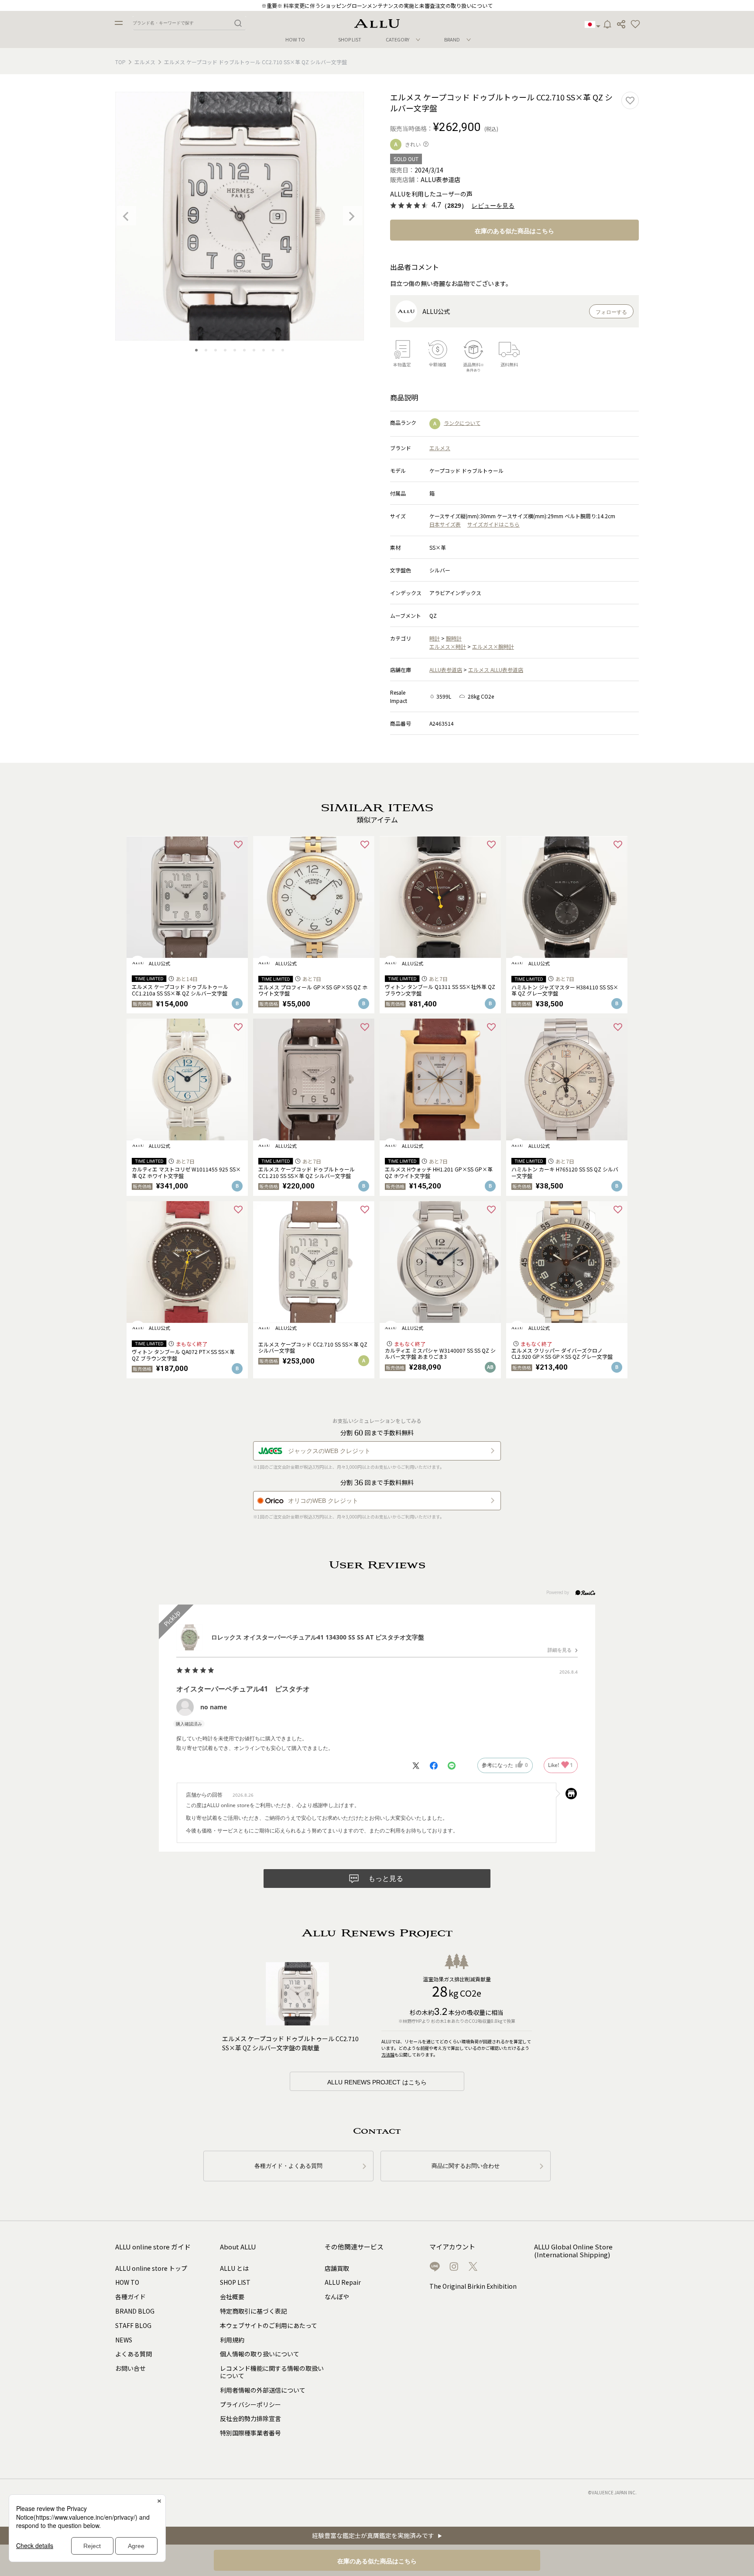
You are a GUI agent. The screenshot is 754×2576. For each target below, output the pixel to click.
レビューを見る (493, 206)
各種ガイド (130, 2297)
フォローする (611, 312)
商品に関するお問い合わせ (466, 2166)
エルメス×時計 (448, 646)
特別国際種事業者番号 (250, 2433)
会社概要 (232, 2297)
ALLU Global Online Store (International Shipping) (573, 2251)
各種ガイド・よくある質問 (288, 2166)
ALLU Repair (343, 2282)
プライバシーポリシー (250, 2404)
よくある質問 (134, 2354)
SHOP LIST (350, 40)
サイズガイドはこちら (494, 524)
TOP (120, 62)
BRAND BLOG (135, 2311)
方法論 (388, 2054)
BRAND (452, 39)
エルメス (145, 62)
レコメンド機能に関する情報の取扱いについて (272, 2372)
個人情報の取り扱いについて (260, 2354)
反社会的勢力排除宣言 (250, 2418)
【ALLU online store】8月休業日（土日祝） (377, 5)
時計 (435, 638)
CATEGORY (398, 39)
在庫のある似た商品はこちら (514, 231)
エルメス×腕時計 (493, 646)
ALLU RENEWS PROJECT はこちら (377, 2082)
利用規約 (232, 2340)
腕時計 (454, 638)
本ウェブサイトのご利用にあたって (269, 2325)
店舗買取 (337, 2268)
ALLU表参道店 (446, 670)
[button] (635, 24)
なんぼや (337, 2297)
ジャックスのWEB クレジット (329, 1451)
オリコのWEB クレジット (323, 1501)
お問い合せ (130, 2368)
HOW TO (295, 40)
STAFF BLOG (133, 2325)
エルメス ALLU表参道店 (496, 670)
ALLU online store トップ (151, 2268)
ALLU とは (234, 2268)
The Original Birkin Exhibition (473, 2286)
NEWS (124, 2340)
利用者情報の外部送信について (263, 2390)
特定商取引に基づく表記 (254, 2311)
